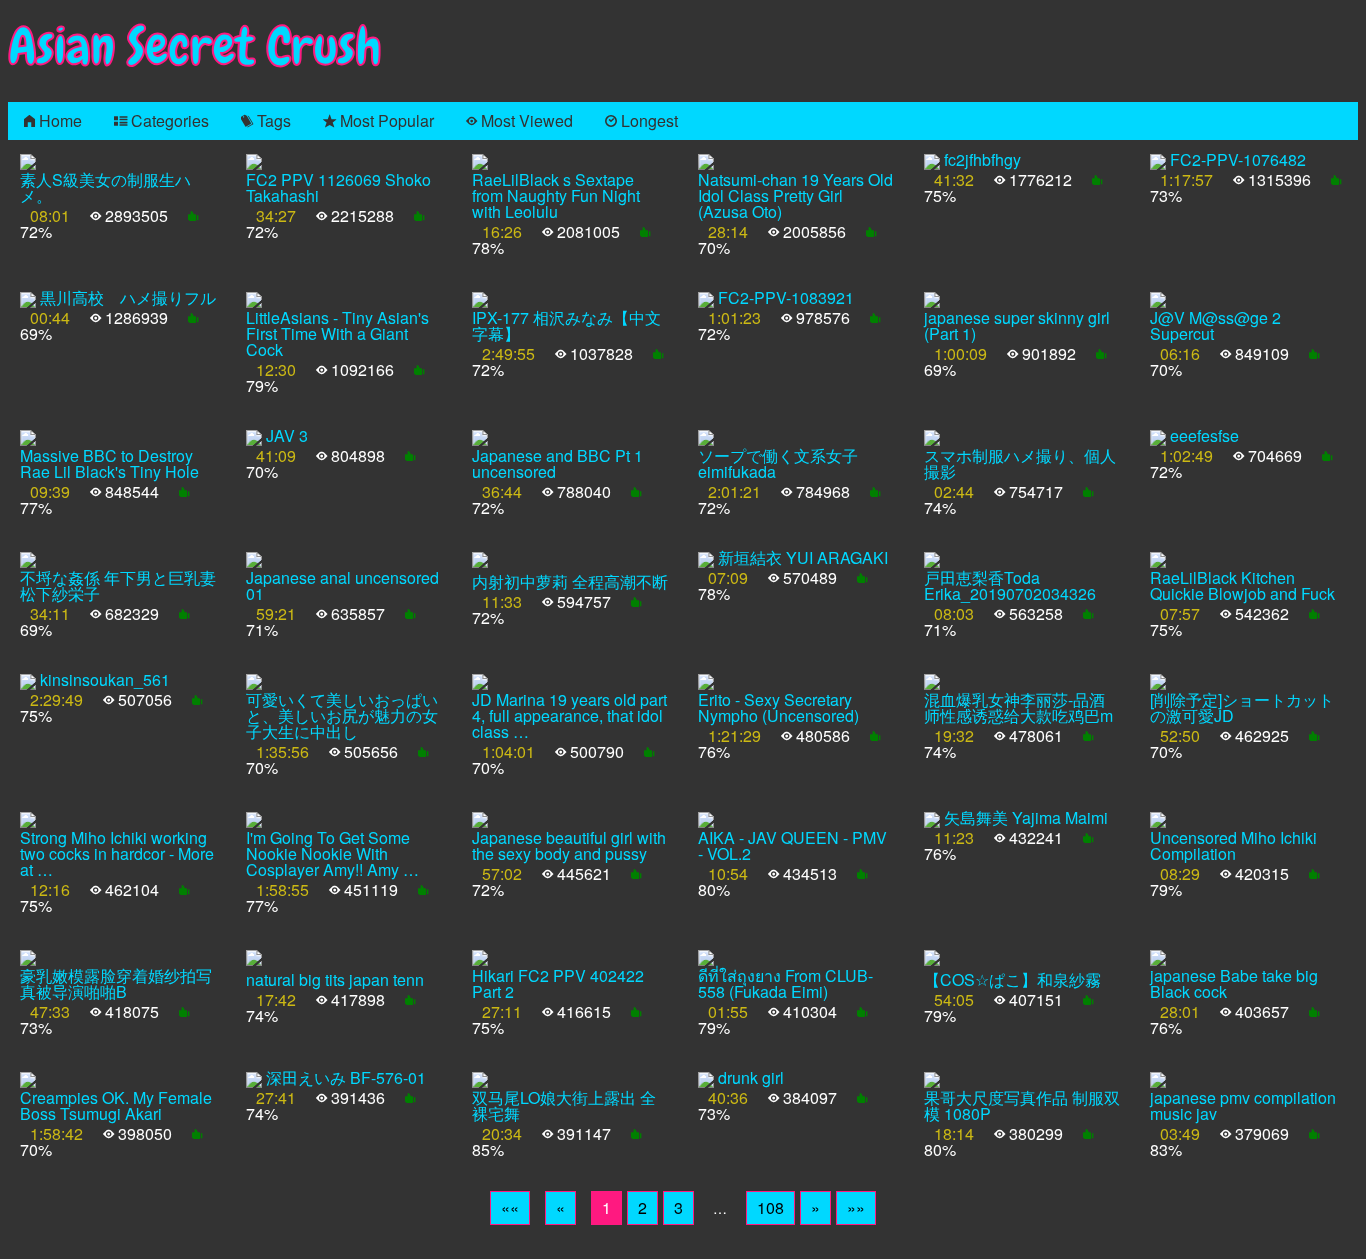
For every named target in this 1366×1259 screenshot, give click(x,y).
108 (770, 1207)
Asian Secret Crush (195, 46)
